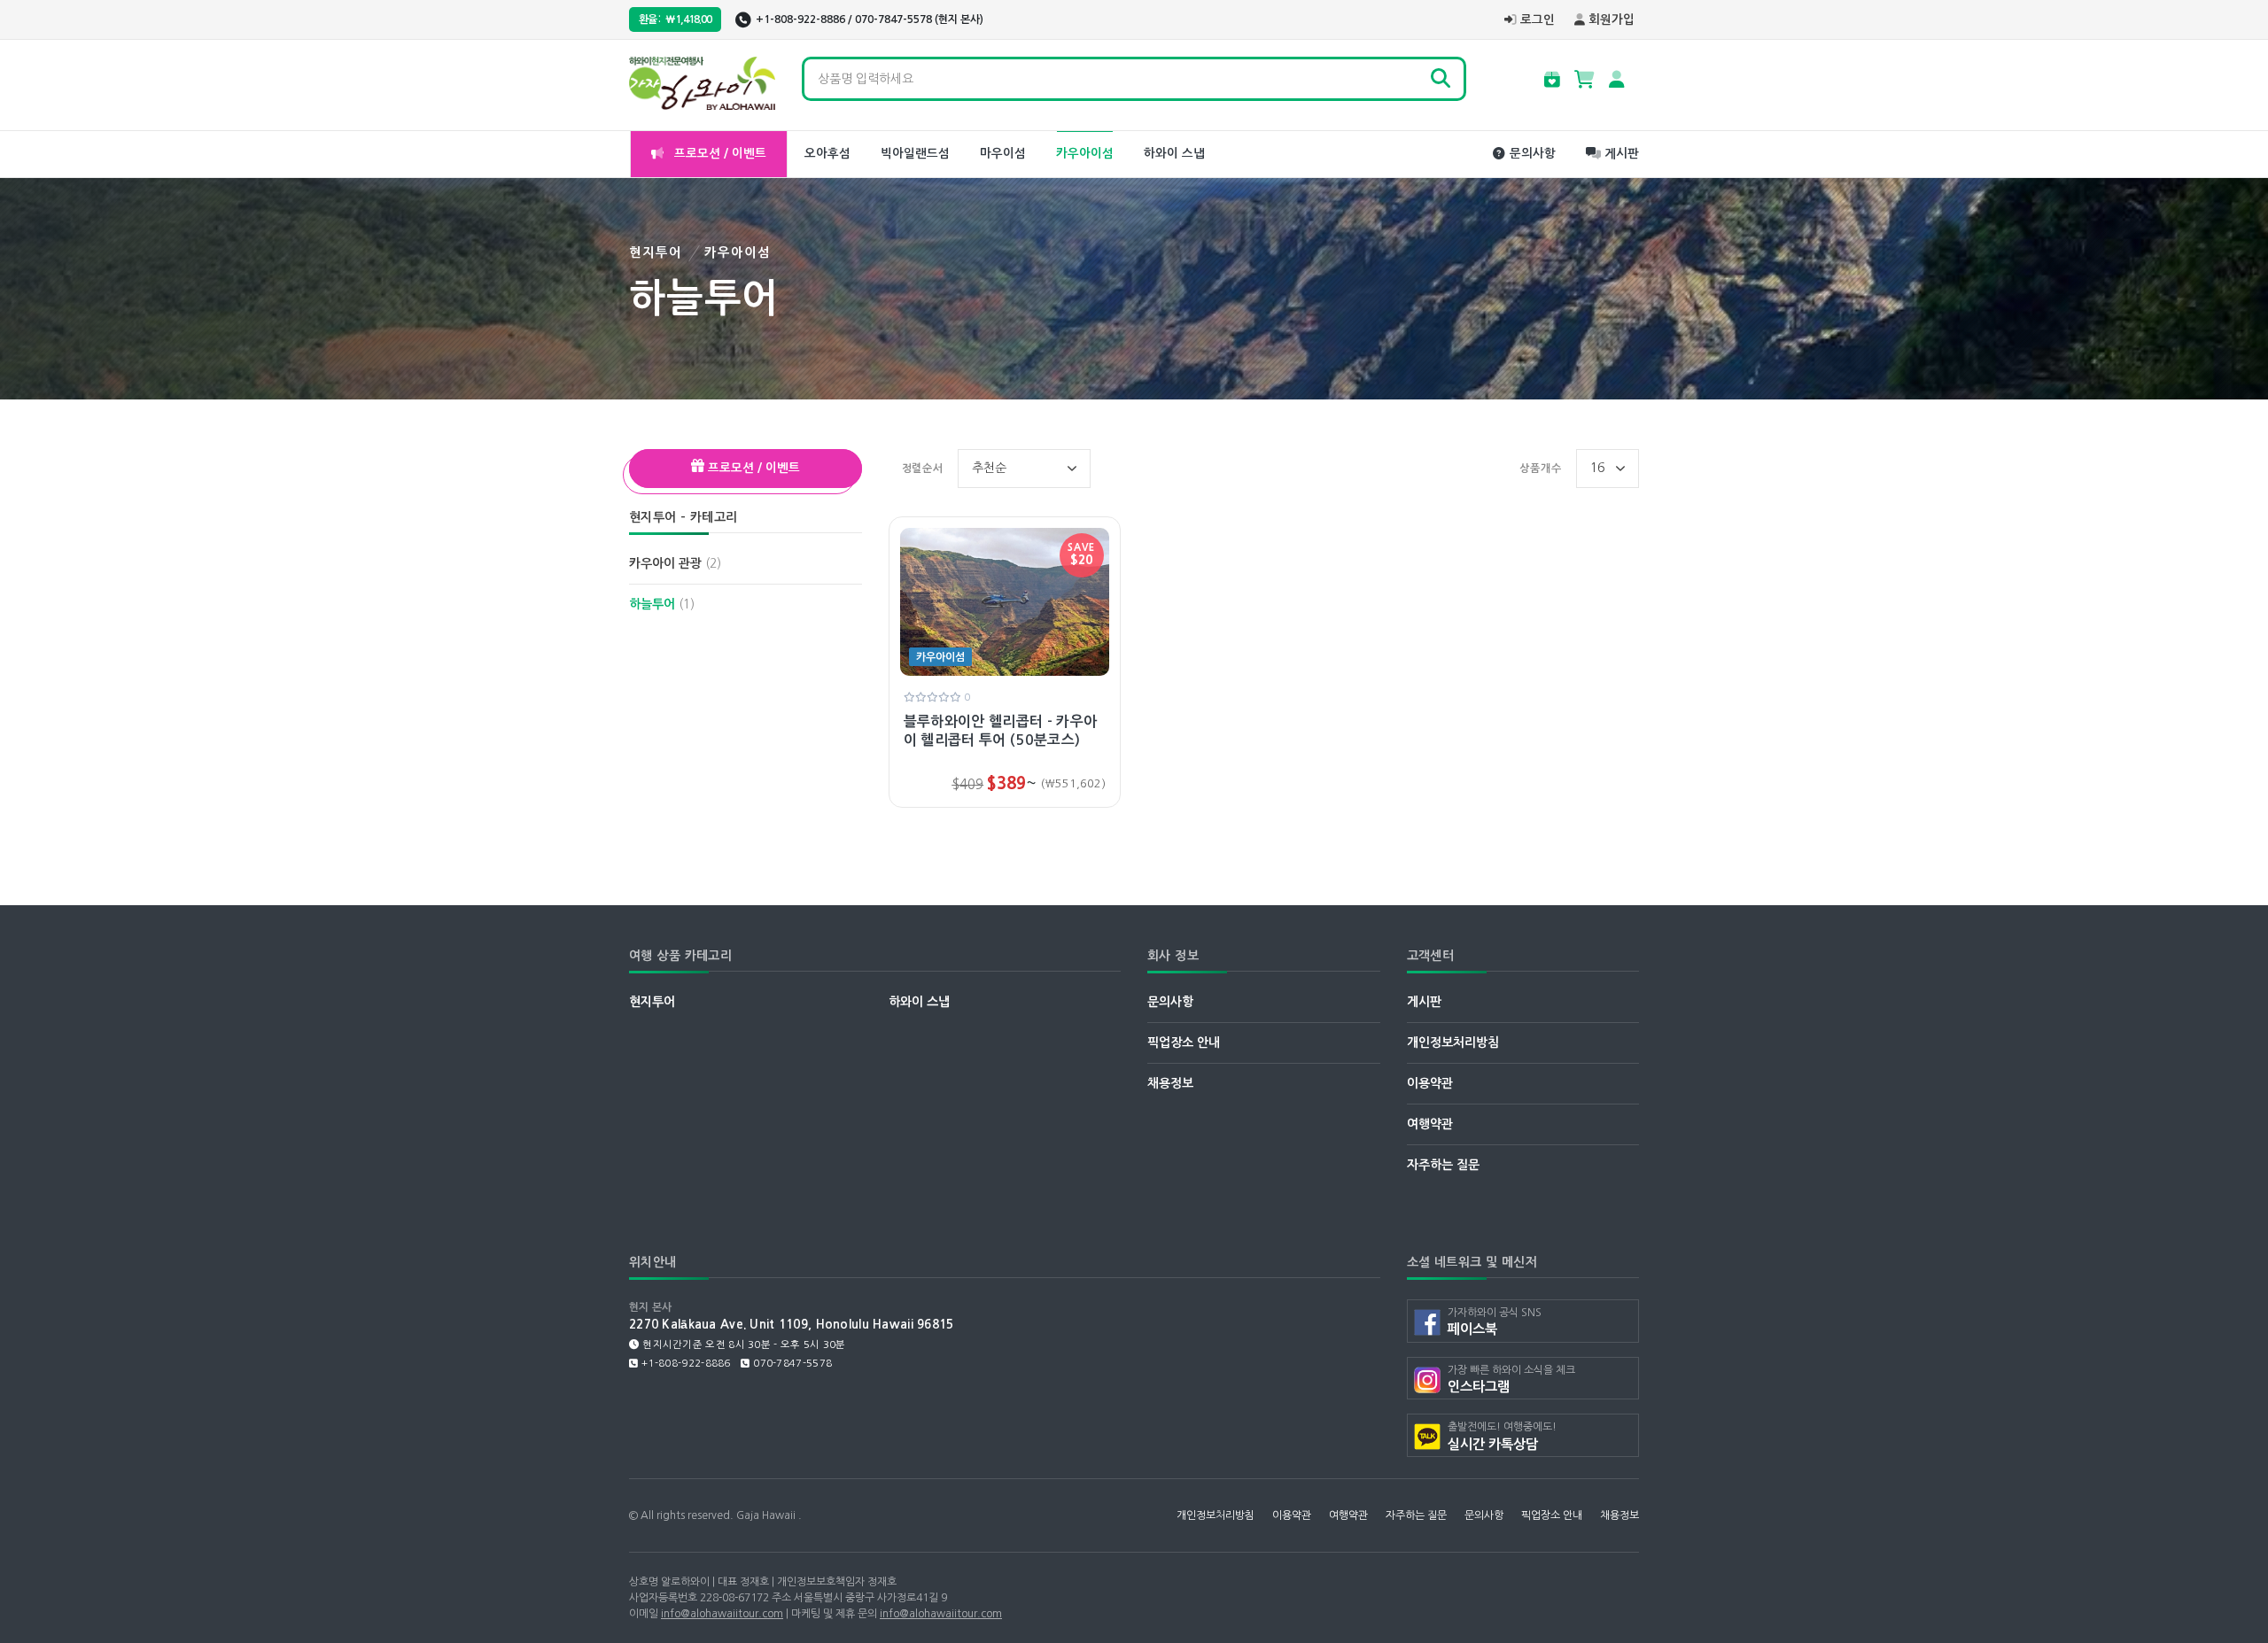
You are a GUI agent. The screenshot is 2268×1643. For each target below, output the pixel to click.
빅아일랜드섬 (915, 154)
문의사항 (1533, 154)
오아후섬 (827, 154)
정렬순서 (923, 469)
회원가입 (1612, 20)
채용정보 (1170, 1083)
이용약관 (1430, 1083)
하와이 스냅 (1174, 154)
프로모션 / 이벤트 (718, 154)
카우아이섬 (1085, 154)
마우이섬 (1003, 154)
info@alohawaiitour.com (722, 1614)
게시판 (1622, 154)
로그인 (1538, 20)
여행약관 (1430, 1124)
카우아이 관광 (675, 563)
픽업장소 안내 (1184, 1042)
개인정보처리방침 (1453, 1042)
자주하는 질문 (1443, 1165)
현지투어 (656, 252)
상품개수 (1541, 469)
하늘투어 (662, 604)
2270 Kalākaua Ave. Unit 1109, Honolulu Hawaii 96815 (792, 1325)
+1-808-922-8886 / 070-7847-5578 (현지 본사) (870, 19)
